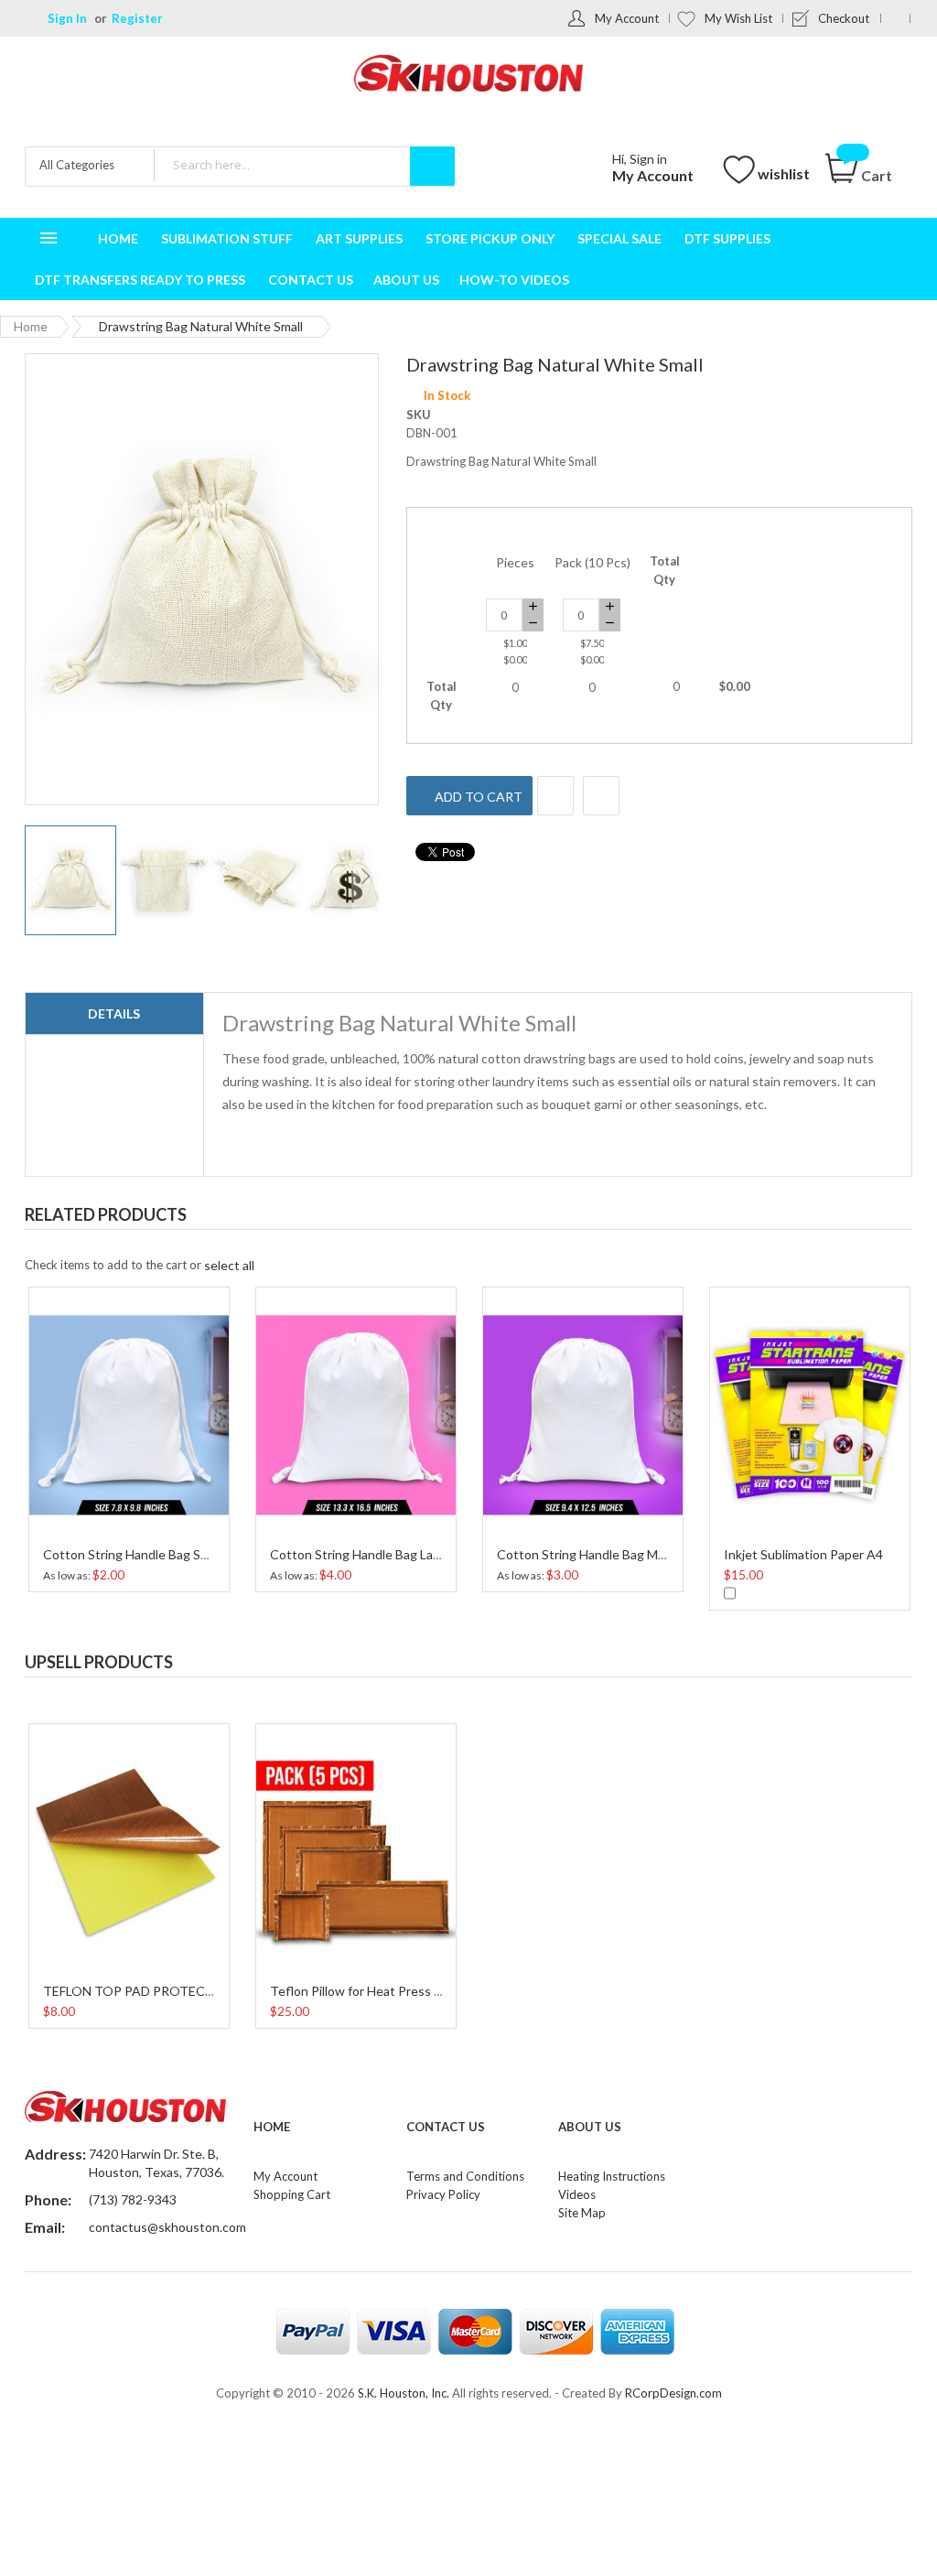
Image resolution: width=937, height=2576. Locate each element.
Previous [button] (861, 1209)
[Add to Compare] (601, 796)
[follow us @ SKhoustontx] (895, 18)
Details (114, 1013)
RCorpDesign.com (673, 2393)
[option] (129, 1437)
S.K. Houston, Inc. (404, 2393)
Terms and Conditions (465, 2176)
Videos (577, 2194)
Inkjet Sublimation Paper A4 (803, 1554)
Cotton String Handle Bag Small (133, 1554)
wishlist (784, 173)
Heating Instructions (612, 2176)
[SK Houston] (468, 75)
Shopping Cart (292, 2194)
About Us (590, 2127)
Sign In (67, 18)
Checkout (844, 18)
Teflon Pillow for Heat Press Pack (366, 1991)
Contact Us (446, 2127)
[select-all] (229, 1265)
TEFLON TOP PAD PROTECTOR (138, 1991)
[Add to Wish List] (555, 796)
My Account (627, 18)
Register (137, 18)
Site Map (582, 2213)
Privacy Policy (443, 2194)
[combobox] (304, 165)
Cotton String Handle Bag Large (361, 1554)
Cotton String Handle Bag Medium (595, 1554)
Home (31, 326)
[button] (165, 880)
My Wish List (738, 18)
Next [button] (898, 1209)
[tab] (114, 1014)
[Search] (432, 166)
